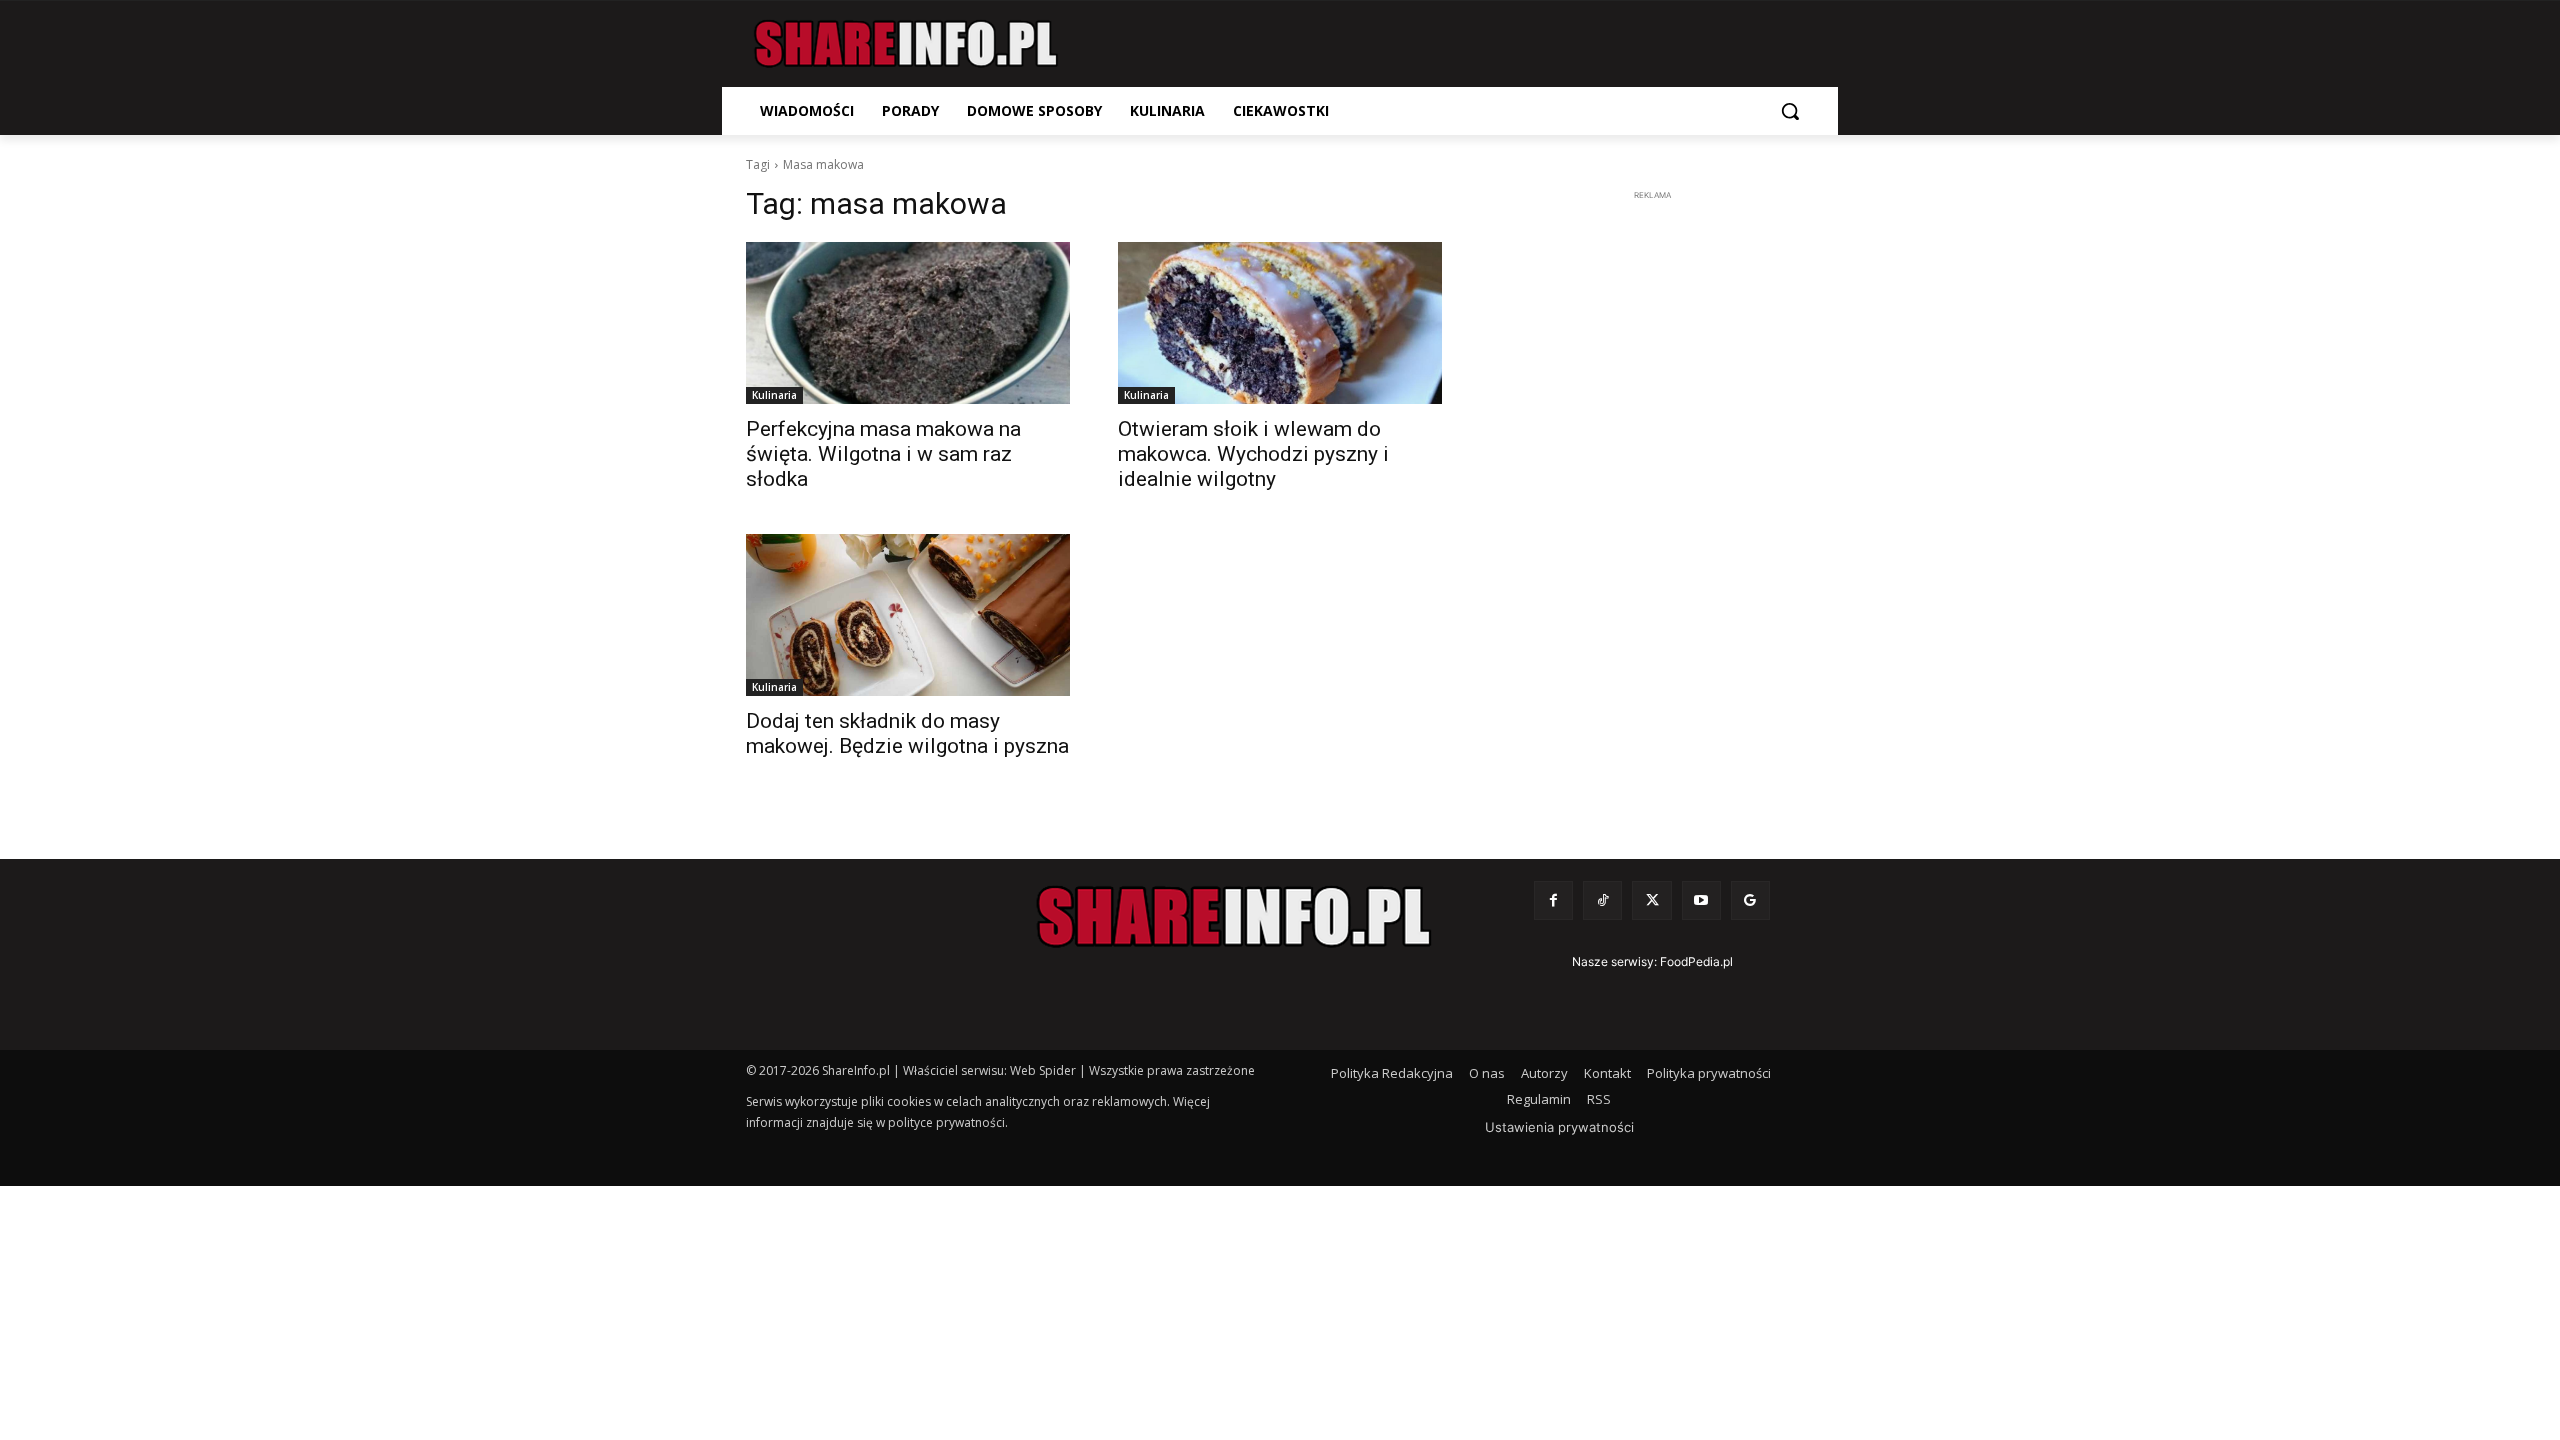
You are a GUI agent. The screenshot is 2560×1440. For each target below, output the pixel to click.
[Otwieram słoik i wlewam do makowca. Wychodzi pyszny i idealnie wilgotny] (1280, 323)
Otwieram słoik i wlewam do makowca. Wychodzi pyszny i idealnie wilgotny (1253, 454)
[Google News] (1750, 900)
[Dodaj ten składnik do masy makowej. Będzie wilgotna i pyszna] (908, 615)
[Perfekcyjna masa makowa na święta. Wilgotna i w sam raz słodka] (908, 323)
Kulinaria (774, 395)
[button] (1790, 111)
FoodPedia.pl (1696, 961)
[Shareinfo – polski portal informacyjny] (906, 44)
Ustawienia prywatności (1559, 1127)
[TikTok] (1602, 900)
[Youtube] (1701, 900)
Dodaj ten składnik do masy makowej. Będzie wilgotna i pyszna (907, 733)
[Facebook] (1553, 900)
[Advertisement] (1652, 506)
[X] (1651, 900)
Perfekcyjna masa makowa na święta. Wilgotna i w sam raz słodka (883, 454)
